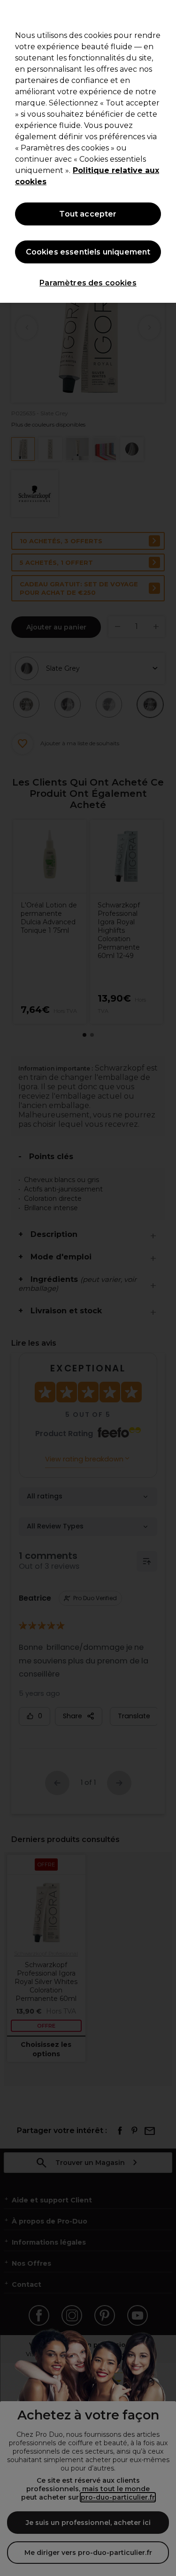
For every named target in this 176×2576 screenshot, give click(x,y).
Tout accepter (88, 214)
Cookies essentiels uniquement (88, 252)
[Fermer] (165, 13)
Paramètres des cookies (88, 283)
